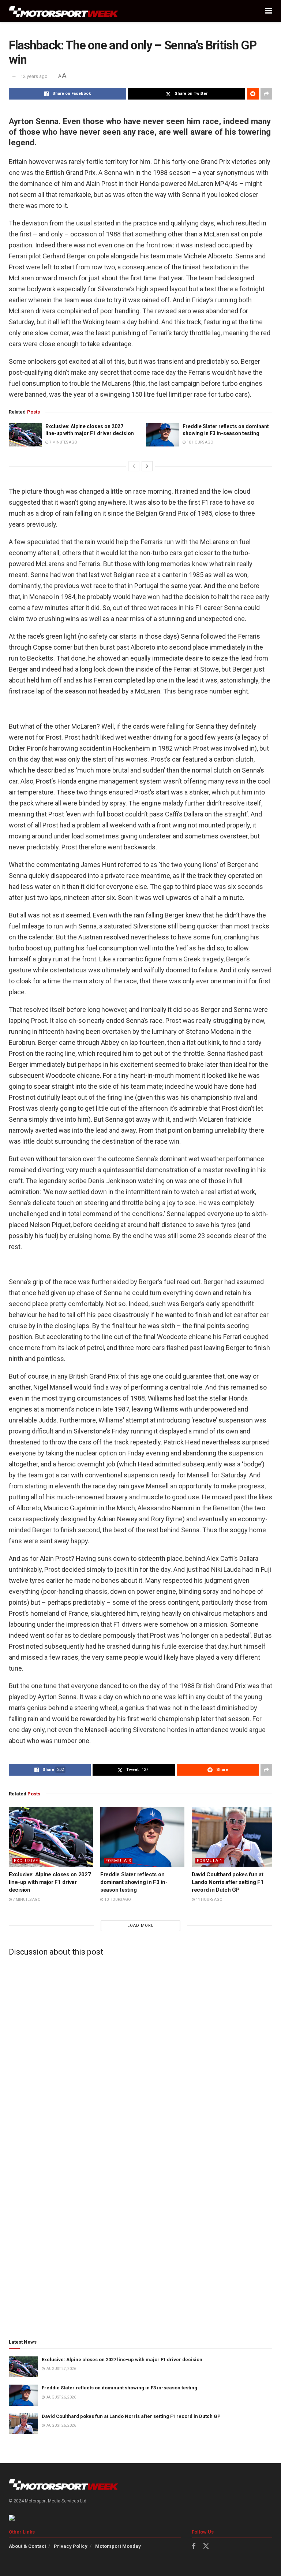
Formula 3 (118, 1861)
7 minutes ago (63, 442)
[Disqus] (140, 2053)
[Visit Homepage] (64, 11)
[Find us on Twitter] (206, 2546)
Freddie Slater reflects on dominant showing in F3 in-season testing (134, 1882)
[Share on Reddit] (253, 94)
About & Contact (27, 2546)
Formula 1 (210, 1861)
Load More (140, 1926)
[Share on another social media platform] (266, 94)
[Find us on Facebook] (194, 2547)
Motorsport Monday (118, 2546)
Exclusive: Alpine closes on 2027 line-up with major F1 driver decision (50, 1882)
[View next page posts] (147, 466)
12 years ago (34, 76)
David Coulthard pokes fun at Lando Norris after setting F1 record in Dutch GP (228, 1882)
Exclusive (26, 1861)
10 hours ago (200, 442)
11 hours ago (209, 1900)
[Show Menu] (269, 11)
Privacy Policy (71, 2546)
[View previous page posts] (134, 466)
